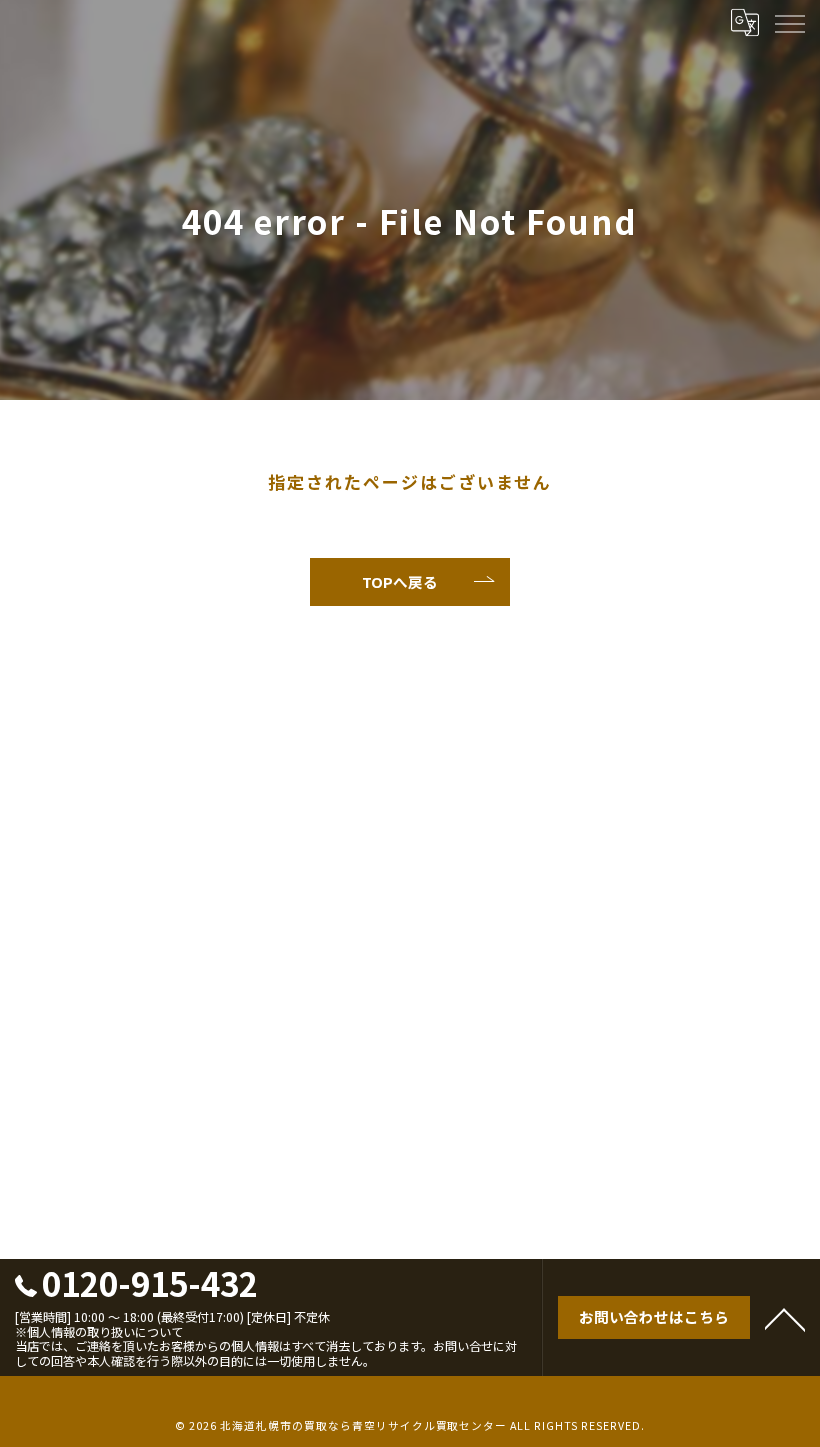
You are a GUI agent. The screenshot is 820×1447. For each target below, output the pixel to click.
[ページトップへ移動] (785, 1318)
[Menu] (789, 22)
